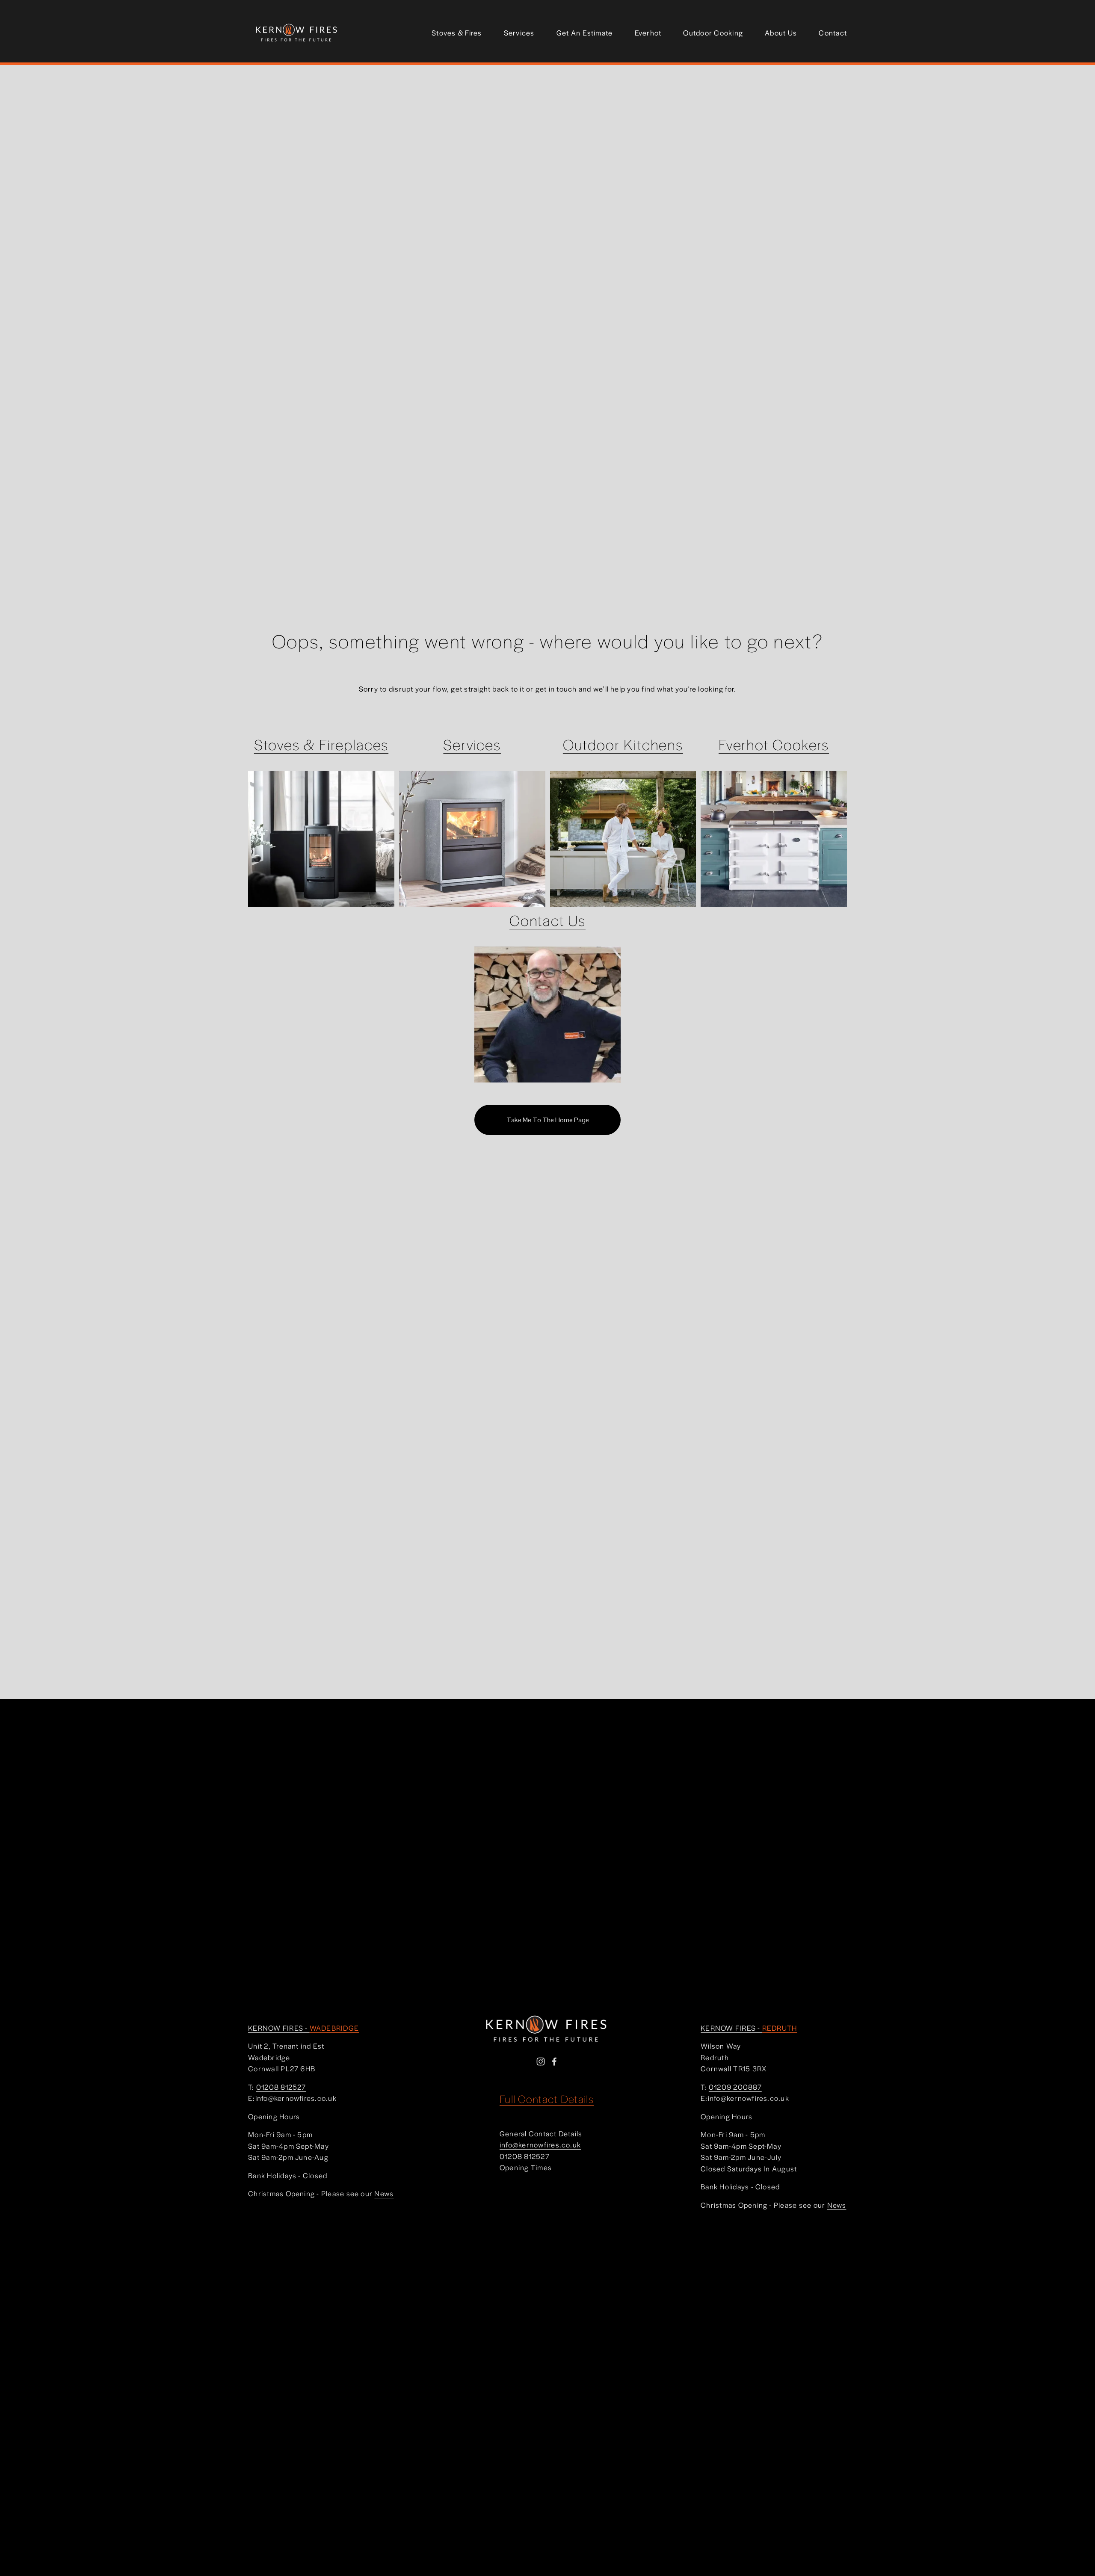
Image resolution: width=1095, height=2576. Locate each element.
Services (519, 33)
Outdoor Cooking (713, 33)
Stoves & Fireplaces (321, 744)
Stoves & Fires (457, 33)
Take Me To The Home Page (548, 1120)
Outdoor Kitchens (623, 744)
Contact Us (547, 920)
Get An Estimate (585, 33)
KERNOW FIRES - (303, 2028)
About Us (781, 33)
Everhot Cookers (774, 744)
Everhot (648, 33)
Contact (833, 33)
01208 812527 (525, 2156)
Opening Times (526, 2167)
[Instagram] (541, 2061)
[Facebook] (554, 2061)
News (384, 2193)
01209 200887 (735, 2087)
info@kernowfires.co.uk (540, 2144)
